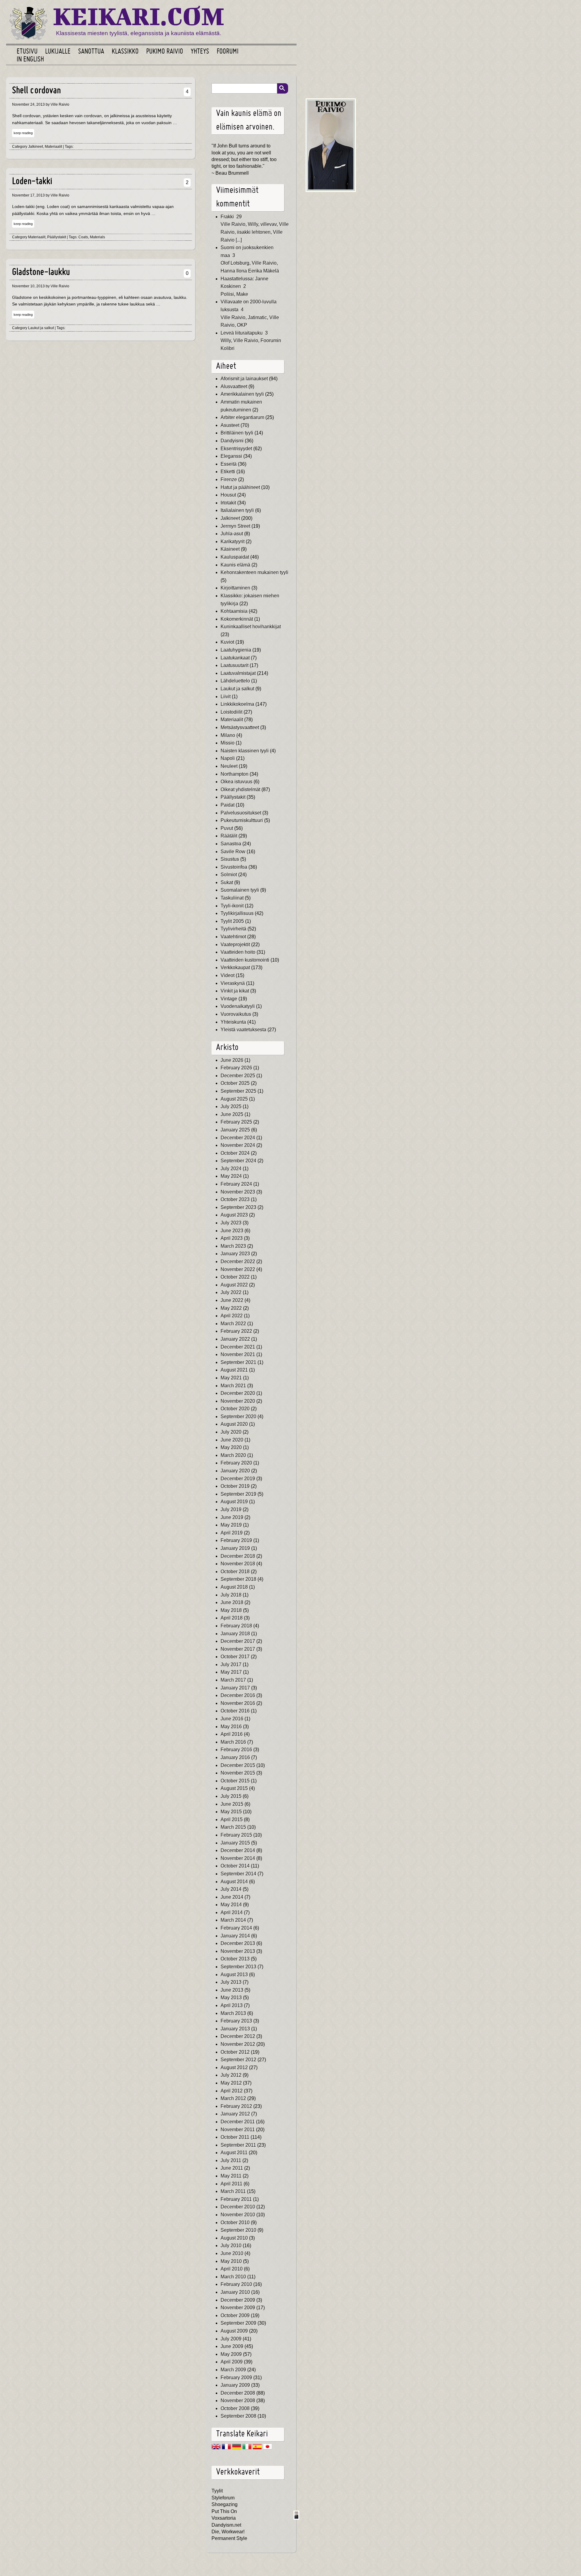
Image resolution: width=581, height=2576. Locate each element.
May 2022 (231, 1308)
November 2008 (238, 2401)
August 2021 (234, 1370)
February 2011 (236, 2199)
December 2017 (238, 1641)
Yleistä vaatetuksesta (243, 1030)
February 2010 (236, 2284)
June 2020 (232, 1440)
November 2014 (238, 1858)
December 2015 (238, 1765)
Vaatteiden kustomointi (245, 960)
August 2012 (234, 2067)
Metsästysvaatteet (240, 727)
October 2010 (235, 2223)
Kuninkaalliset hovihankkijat (251, 627)
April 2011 (231, 2184)
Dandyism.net (226, 2525)
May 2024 (231, 1176)
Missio (228, 743)
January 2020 (235, 1471)
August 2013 (234, 1975)
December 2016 (238, 1695)
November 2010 (238, 2215)
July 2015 (231, 1796)
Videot (228, 975)
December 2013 (238, 1943)
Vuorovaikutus (236, 1014)
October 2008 (235, 2408)
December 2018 (238, 1556)
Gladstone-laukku (41, 273)
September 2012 (238, 2060)
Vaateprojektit (235, 945)
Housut (228, 495)
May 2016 (231, 1727)
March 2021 (233, 1386)
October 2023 (235, 1199)
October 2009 (235, 2315)
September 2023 (238, 1207)
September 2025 (238, 1091)
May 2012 (231, 2083)
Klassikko (125, 52)
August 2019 (234, 1502)
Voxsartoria (224, 2518)
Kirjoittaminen (235, 588)
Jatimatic (257, 317)
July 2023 (231, 1223)
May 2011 (231, 2176)
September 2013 (238, 1967)
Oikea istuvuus (236, 782)
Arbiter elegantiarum (242, 417)
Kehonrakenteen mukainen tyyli (254, 572)
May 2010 (231, 2261)
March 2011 (233, 2191)
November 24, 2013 (28, 104)
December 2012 (238, 2036)
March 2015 (233, 1827)
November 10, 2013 (28, 286)
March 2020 (233, 1455)
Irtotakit (228, 503)
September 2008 (238, 2416)
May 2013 (231, 1998)
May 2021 (231, 1378)
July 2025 (231, 1106)
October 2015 (235, 1781)
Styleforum (223, 2498)
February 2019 (236, 1540)
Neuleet (229, 766)
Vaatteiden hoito (238, 952)
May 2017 (231, 1672)
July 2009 (231, 2339)
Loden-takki (32, 182)
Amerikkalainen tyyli (242, 394)
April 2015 (232, 1820)
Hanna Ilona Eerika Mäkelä (250, 271)
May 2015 (231, 1812)
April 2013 (232, 2005)
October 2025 (235, 1083)
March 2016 (233, 1742)
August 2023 (234, 1215)
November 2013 (238, 1951)
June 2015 (232, 1804)
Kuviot (227, 642)
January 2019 (235, 1548)
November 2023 (238, 1192)
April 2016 (232, 1734)
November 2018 (238, 1564)
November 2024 (238, 1145)
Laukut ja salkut (41, 328)
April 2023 (232, 1238)
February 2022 (236, 1331)
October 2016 (235, 1711)
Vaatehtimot (233, 937)
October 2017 (235, 1657)
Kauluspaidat (235, 557)
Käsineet (230, 549)
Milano (228, 735)
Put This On (224, 2511)
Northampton (235, 774)
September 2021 (238, 1362)
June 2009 (232, 2346)
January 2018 (235, 1634)
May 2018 (231, 1610)
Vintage (229, 999)
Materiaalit (53, 147)
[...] (239, 240)
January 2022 (235, 1339)
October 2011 (235, 2137)
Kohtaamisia (234, 611)
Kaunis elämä (235, 565)
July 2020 (231, 1432)
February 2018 (236, 1626)
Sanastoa (231, 844)
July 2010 (231, 2246)
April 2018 (232, 1618)
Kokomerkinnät (237, 619)
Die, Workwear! (228, 2532)
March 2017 (233, 1680)
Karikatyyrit (233, 542)
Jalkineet (36, 147)
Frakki (227, 217)
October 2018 (235, 1572)
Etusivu (27, 52)
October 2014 (235, 1866)
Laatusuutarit (235, 665)
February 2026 (236, 1068)
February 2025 (236, 1122)
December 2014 (238, 1850)
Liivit (226, 697)
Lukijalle (58, 52)
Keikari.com (139, 16)
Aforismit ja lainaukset (244, 379)
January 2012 (235, 2114)
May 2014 (231, 1905)
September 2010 (238, 2230)
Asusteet (230, 425)
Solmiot (229, 875)
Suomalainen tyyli (240, 890)
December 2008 (238, 2393)
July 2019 (231, 1509)
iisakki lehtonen (254, 232)
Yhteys (200, 52)
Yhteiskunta (233, 1022)
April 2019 (232, 1533)
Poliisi (227, 294)
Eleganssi (231, 456)
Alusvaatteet (234, 386)
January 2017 (235, 1688)
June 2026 (232, 1060)
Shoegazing (225, 2504)
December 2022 (238, 1262)
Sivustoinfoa (234, 867)
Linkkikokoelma (237, 704)
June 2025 (232, 1114)
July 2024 (231, 1169)
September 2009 (238, 2323)
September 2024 (238, 1161)
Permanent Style (229, 2538)
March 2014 (233, 1920)
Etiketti (228, 472)
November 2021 (238, 1354)
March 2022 (233, 1324)
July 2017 (231, 1664)
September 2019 (238, 1494)
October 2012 (235, 2052)
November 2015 (238, 1773)
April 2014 (232, 1912)
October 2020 (235, 1409)
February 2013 (236, 2021)
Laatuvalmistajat (238, 673)
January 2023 (235, 1254)
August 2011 (234, 2153)
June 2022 (232, 1300)
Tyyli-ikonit (232, 906)
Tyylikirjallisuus (237, 913)
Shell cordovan (36, 91)
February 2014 (236, 1928)
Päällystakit (57, 237)
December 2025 (238, 1076)
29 (239, 217)
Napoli (228, 758)
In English (30, 60)
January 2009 (235, 2385)
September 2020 (238, 1417)
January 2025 (235, 1130)
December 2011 (238, 2122)
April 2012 (232, 2091)
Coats (83, 237)
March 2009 (233, 2370)
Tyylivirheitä (233, 929)
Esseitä (229, 464)
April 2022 (232, 1316)
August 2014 (234, 1882)
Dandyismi (232, 441)
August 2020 (234, 1424)
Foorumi (228, 52)
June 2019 (232, 1517)
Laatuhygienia (236, 650)
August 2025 (234, 1099)
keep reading (23, 133)
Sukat (227, 882)
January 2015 (235, 1843)
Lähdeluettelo (235, 681)
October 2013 (235, 1959)
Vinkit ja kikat (235, 991)
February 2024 (236, 1184)
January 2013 (235, 2029)
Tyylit (217, 2491)
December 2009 (238, 2300)
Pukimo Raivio (165, 52)
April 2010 (232, 2269)
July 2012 (231, 2075)
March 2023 (233, 1246)
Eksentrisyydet (236, 449)
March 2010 (233, 2277)
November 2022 (238, 1269)
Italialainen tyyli (237, 510)
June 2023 (232, 1231)
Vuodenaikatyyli (238, 1006)
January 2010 (235, 2292)
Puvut (227, 828)
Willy (253, 224)
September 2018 (238, 1579)
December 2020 (238, 1393)
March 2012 (233, 2098)
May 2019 (231, 1525)
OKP (242, 325)
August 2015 (234, 1788)
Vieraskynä (233, 983)
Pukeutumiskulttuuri (242, 820)
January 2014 (235, 1936)
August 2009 (234, 2331)
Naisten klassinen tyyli (245, 751)
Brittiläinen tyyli (237, 433)
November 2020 (238, 1401)
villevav (269, 224)
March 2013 (233, 2013)
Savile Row (233, 852)
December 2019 (238, 1479)
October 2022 (235, 1277)
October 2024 (235, 1153)
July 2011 (231, 2160)
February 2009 (236, 2378)
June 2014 (232, 1897)
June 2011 (232, 2168)
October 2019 (235, 1486)
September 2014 (238, 1874)
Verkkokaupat (235, 968)
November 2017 (238, 1649)
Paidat (228, 805)
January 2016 (235, 1757)
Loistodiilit (231, 712)
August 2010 (234, 2238)
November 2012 (238, 2044)
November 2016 (238, 1703)
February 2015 (236, 1835)
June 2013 (232, 1990)
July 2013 (231, 1982)
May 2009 (231, 2354)
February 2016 (236, 1750)
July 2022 (231, 1292)
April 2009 (232, 2362)
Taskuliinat (232, 898)
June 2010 (232, 2253)
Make (242, 294)
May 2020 (231, 1447)
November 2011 (238, 2130)
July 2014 (231, 1889)
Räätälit (229, 836)
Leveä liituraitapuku (242, 333)
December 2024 (238, 1138)
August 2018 (234, 1587)
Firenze (229, 479)
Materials (97, 237)
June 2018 (232, 1602)
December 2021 (238, 1347)
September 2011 (238, 2145)
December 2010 (238, 2207)
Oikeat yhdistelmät (240, 789)
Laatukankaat (235, 658)
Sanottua (91, 52)
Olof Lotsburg (235, 263)
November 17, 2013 (28, 195)
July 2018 (231, 1595)
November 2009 (238, 2308)
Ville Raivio (233, 224)
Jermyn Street (235, 526)
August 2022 (234, 1285)
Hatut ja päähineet (240, 487)
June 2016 (232, 1719)
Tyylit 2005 (232, 921)
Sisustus (230, 859)
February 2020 (236, 1463)
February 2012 (236, 2106)
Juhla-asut (232, 534)
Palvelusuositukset (241, 813)
